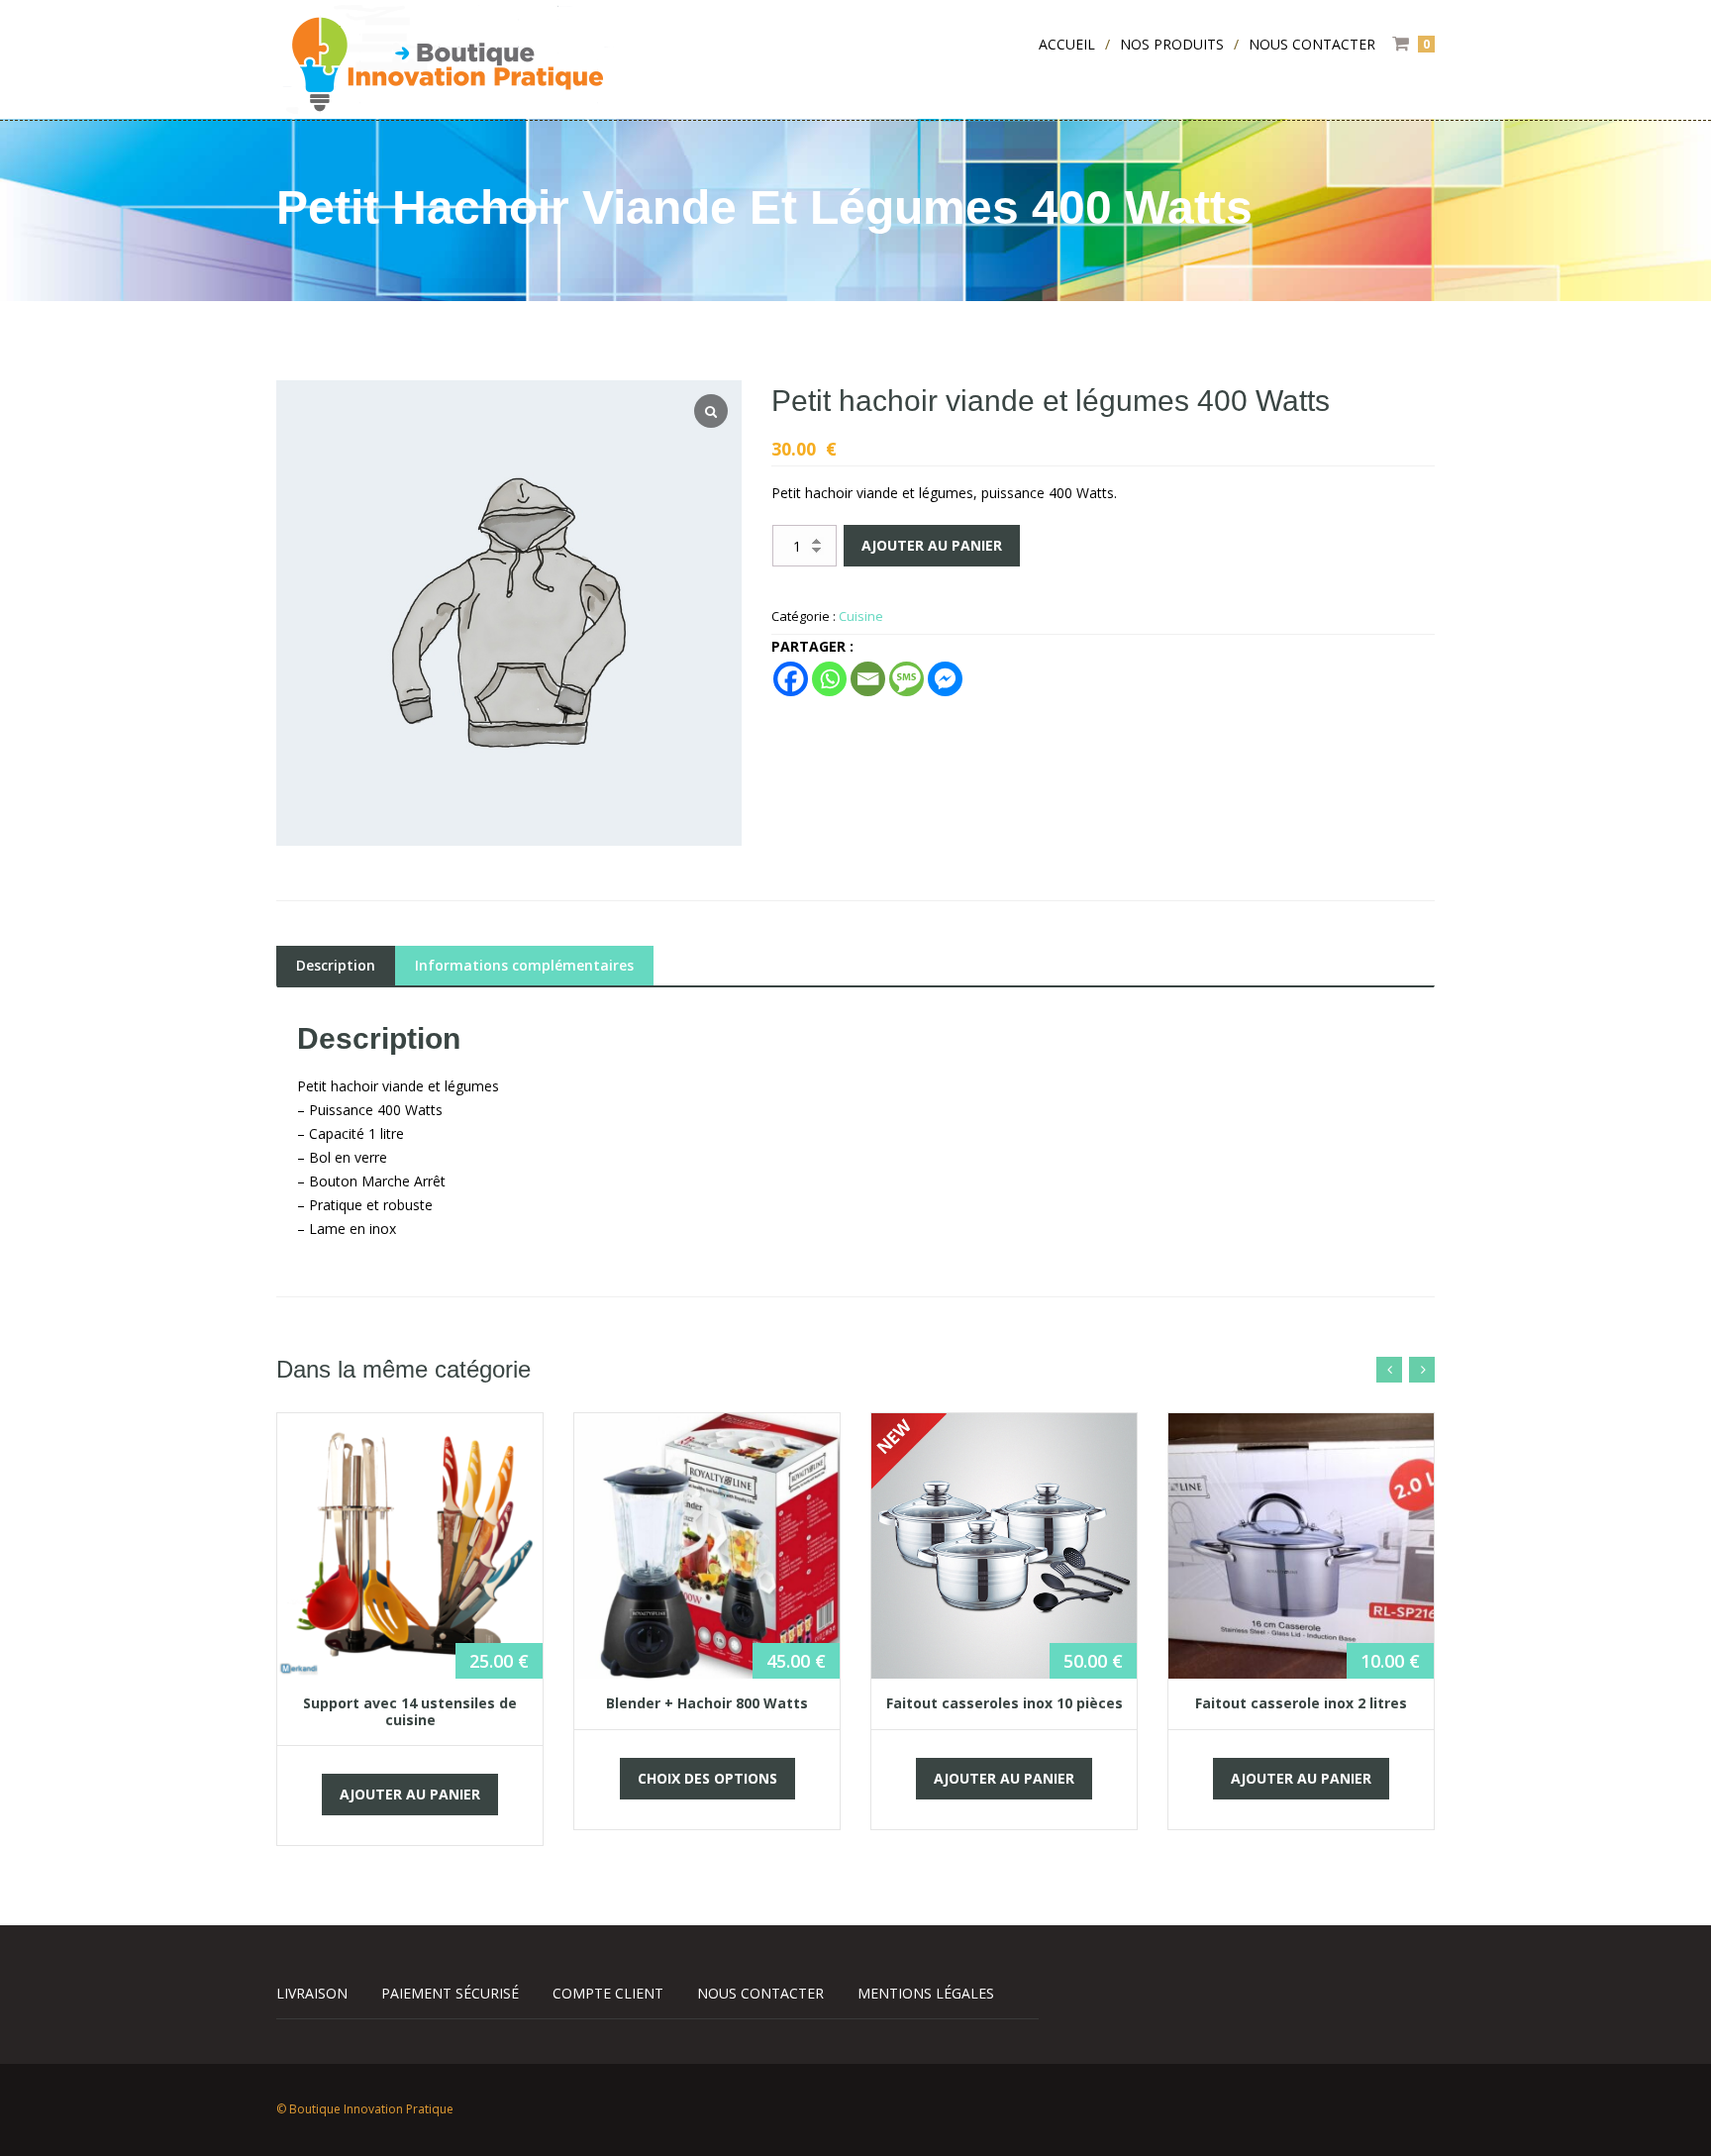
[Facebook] (791, 679)
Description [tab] (336, 965)
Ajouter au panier (932, 545)
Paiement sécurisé (450, 1993)
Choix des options (707, 1778)
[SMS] (906, 679)
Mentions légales (926, 1993)
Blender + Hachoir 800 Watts (707, 1703)
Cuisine (861, 616)
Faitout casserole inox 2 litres (1301, 1703)
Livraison (312, 1993)
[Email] (868, 679)
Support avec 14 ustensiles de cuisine (410, 1711)
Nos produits (1172, 44)
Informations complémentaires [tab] (524, 965)
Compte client (608, 1993)
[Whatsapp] (829, 679)
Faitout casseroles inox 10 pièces (1005, 1703)
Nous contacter (1312, 44)
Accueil (1067, 44)
